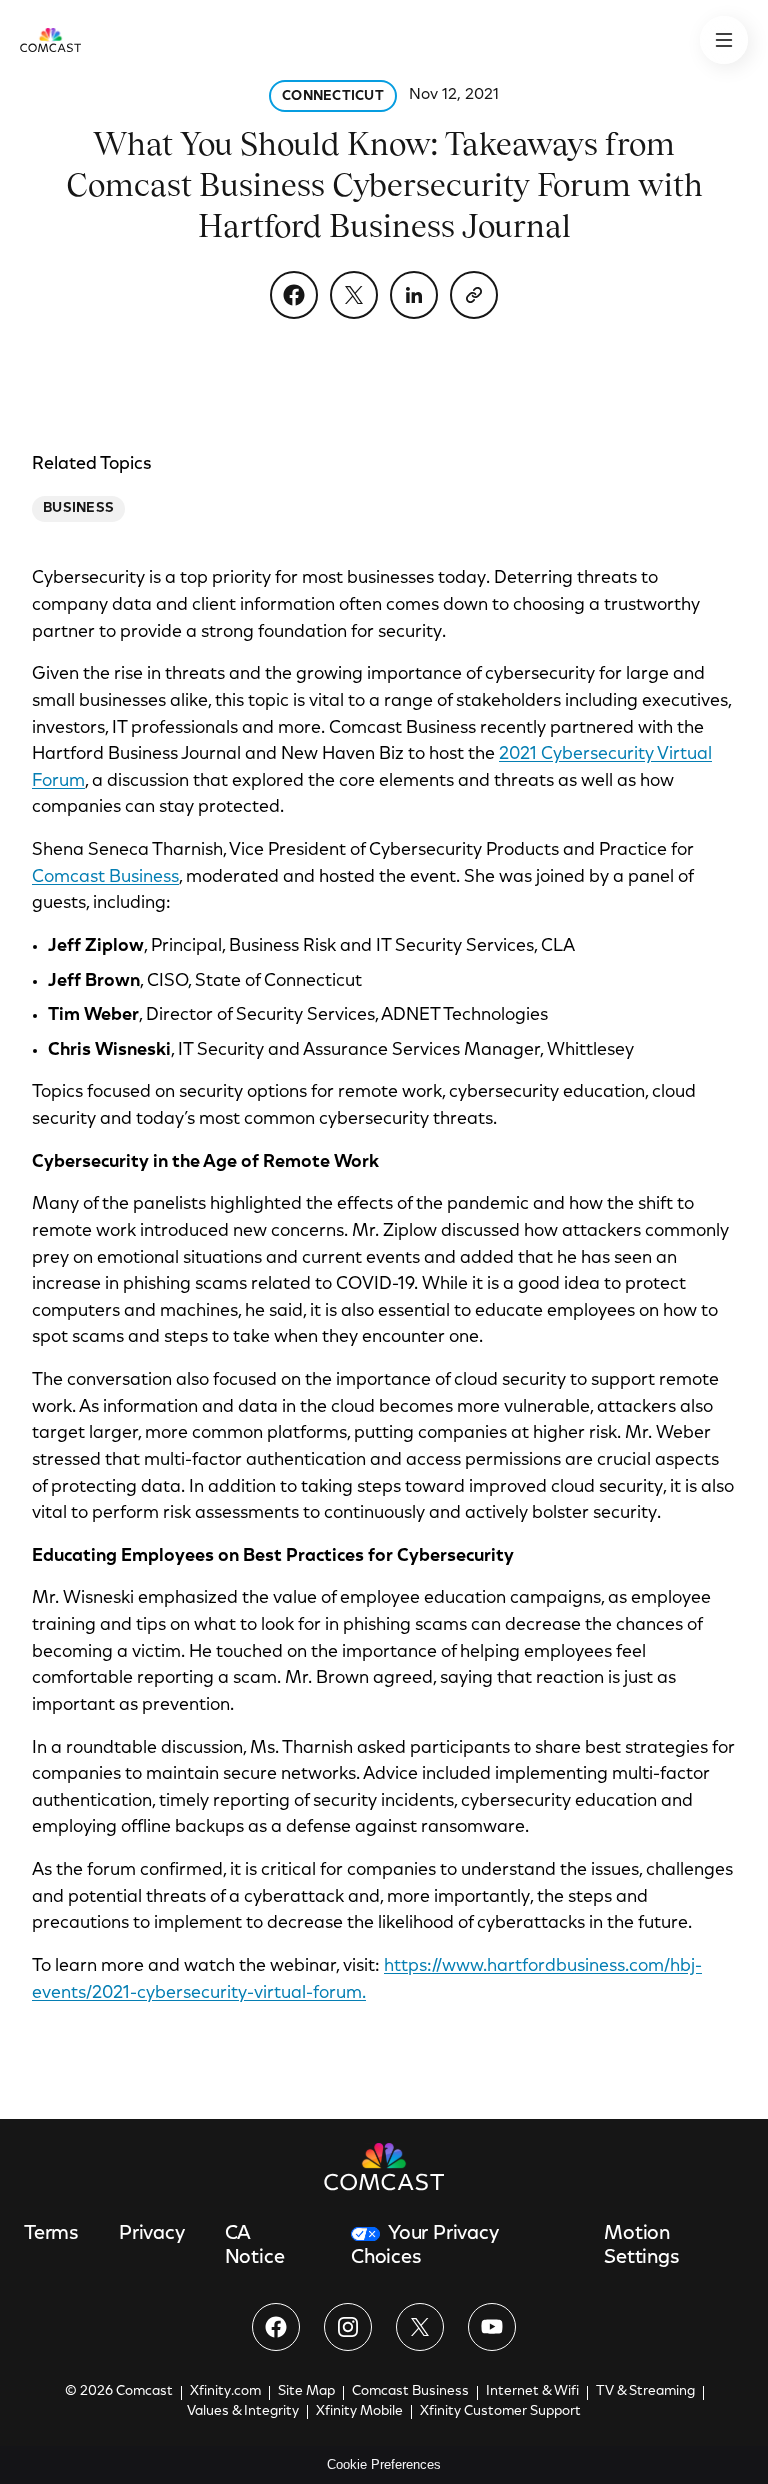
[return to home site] (50, 40)
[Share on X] (354, 295)
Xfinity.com (225, 2392)
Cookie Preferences (384, 2464)
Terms (51, 2234)
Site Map (306, 2392)
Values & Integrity (243, 2412)
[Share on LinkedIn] (414, 295)
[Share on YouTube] (492, 2327)
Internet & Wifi (532, 2392)
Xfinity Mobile (359, 2412)
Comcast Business (105, 878)
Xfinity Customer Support (500, 2412)
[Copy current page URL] (474, 295)
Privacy (152, 2234)
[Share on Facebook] (294, 295)
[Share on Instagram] (348, 2327)
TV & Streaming (645, 2392)
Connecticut (333, 97)
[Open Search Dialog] (724, 40)
